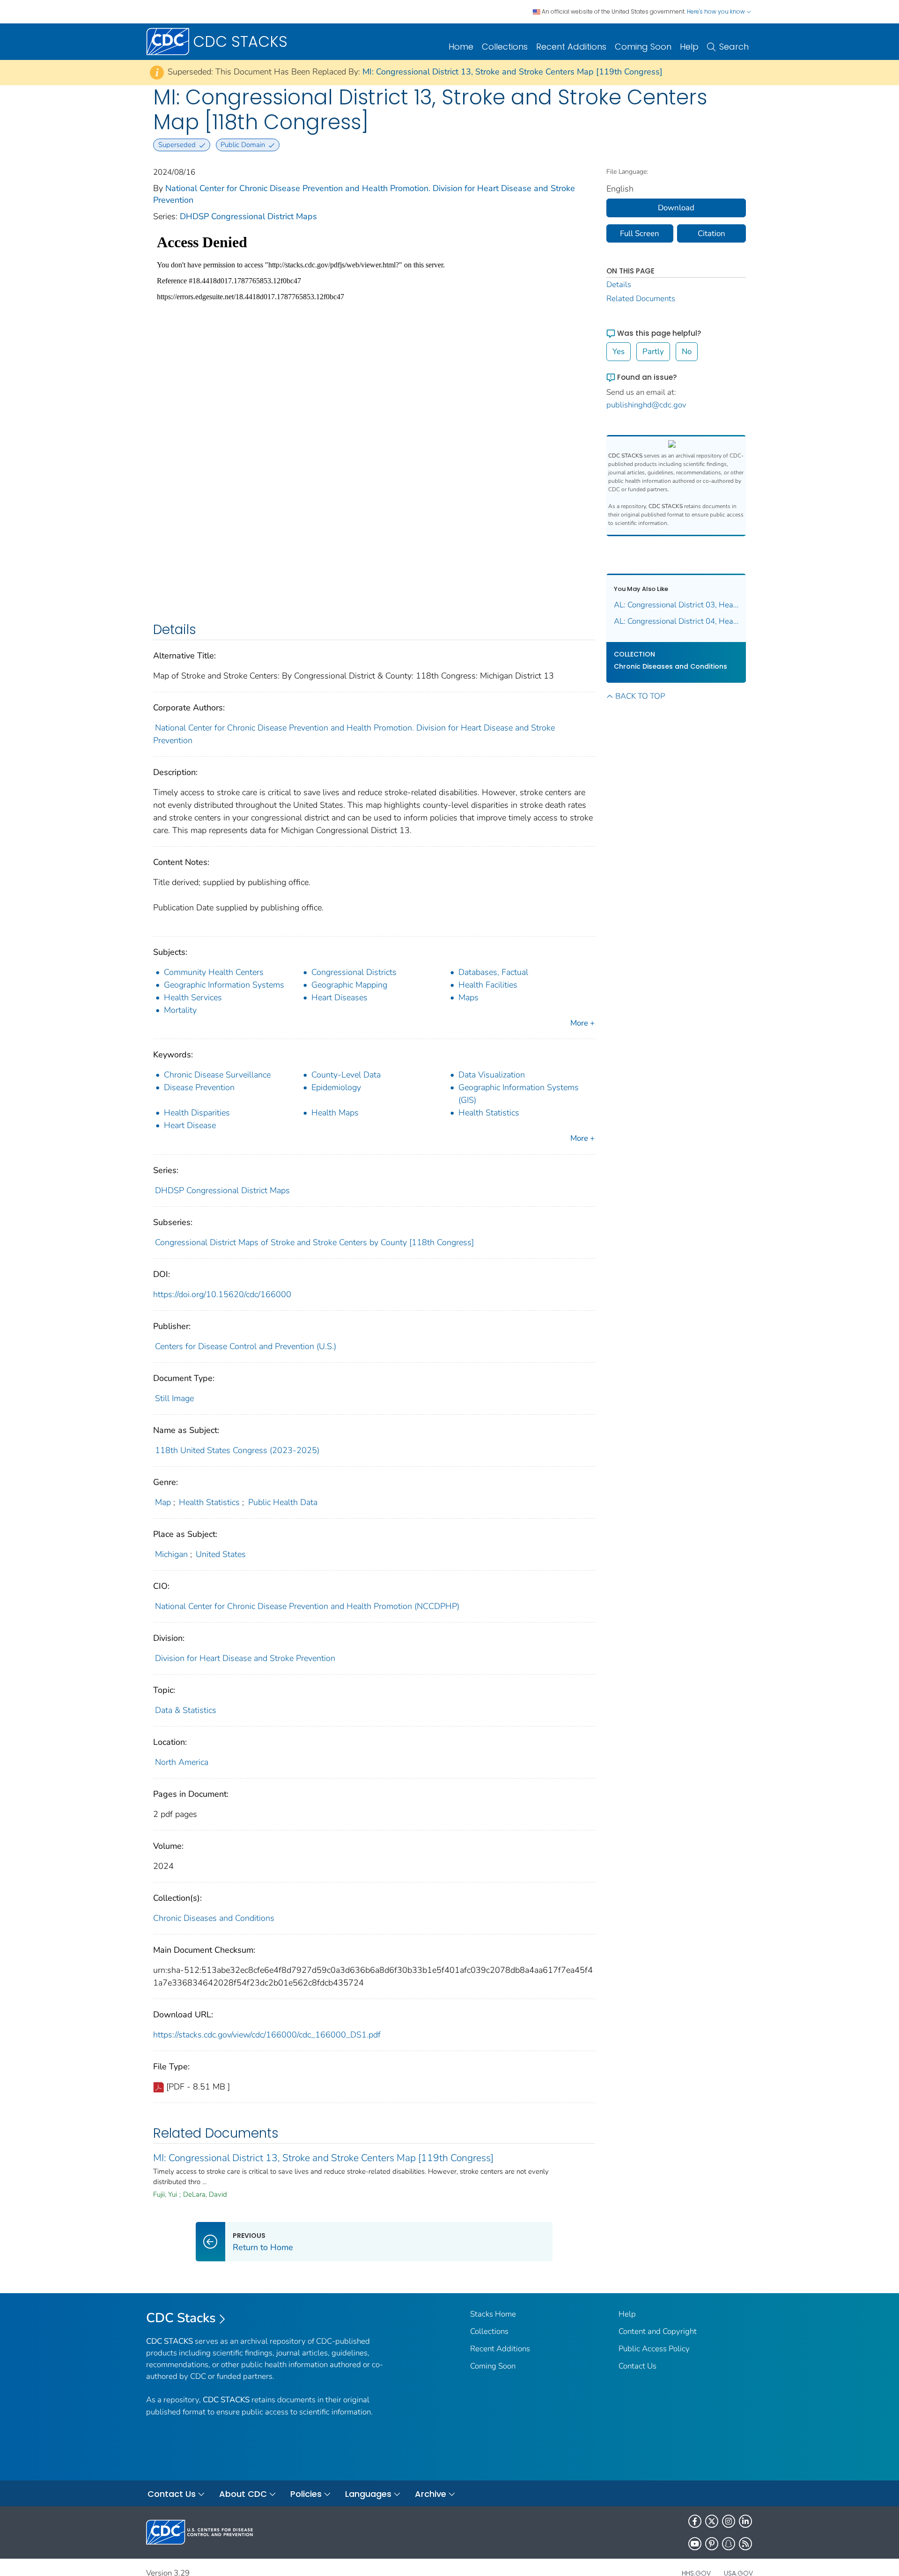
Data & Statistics (186, 1710)
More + (582, 1023)
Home (461, 47)
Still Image (174, 1398)
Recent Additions (571, 47)
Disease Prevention (199, 1087)
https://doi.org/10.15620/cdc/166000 (222, 1294)
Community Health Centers (214, 972)
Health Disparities (197, 1113)
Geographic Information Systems (224, 985)
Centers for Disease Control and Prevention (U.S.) (246, 1346)
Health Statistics (489, 1113)
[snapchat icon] (729, 2544)
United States (221, 1554)
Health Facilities (488, 985)
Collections (505, 47)
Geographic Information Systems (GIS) (519, 1094)
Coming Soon (643, 47)
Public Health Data (283, 1502)
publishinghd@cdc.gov (646, 405)
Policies (306, 2494)
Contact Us (637, 2366)
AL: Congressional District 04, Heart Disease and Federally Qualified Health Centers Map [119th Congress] (676, 621)
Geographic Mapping (349, 985)
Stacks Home (493, 2314)
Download (676, 208)
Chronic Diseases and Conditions (214, 1918)
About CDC (243, 2494)
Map (163, 1502)
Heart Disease (190, 1125)
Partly (653, 351)
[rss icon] (745, 2544)
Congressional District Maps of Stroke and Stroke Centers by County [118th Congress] (314, 1242)
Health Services (193, 997)
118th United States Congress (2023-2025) (237, 1450)
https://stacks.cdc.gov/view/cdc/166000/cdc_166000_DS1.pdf (267, 2035)
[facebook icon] (695, 2521)
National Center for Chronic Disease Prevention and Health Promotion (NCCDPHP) (307, 1606)
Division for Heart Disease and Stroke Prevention (245, 1658)
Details (619, 284)
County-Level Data (346, 1075)
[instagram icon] (729, 2521)
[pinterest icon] (712, 2544)
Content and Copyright (658, 2331)
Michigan (171, 1554)
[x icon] (712, 2521)
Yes (619, 351)
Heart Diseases (339, 997)
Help (689, 47)
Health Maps (335, 1113)
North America (182, 1762)
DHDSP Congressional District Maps (248, 216)
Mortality (180, 1010)
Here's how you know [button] (717, 11)
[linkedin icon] (745, 2521)
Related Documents (641, 299)
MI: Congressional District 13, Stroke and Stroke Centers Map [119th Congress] (512, 72)
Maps (468, 997)
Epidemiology (336, 1087)
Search (734, 47)
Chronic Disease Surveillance (217, 1075)
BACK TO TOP (640, 696)
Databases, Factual (493, 972)
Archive (431, 2494)
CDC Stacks (181, 2318)
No (687, 351)
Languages (368, 2494)
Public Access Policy (654, 2349)
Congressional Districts (354, 972)
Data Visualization (492, 1075)
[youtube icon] (695, 2544)
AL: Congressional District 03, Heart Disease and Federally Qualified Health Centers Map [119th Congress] (676, 605)
